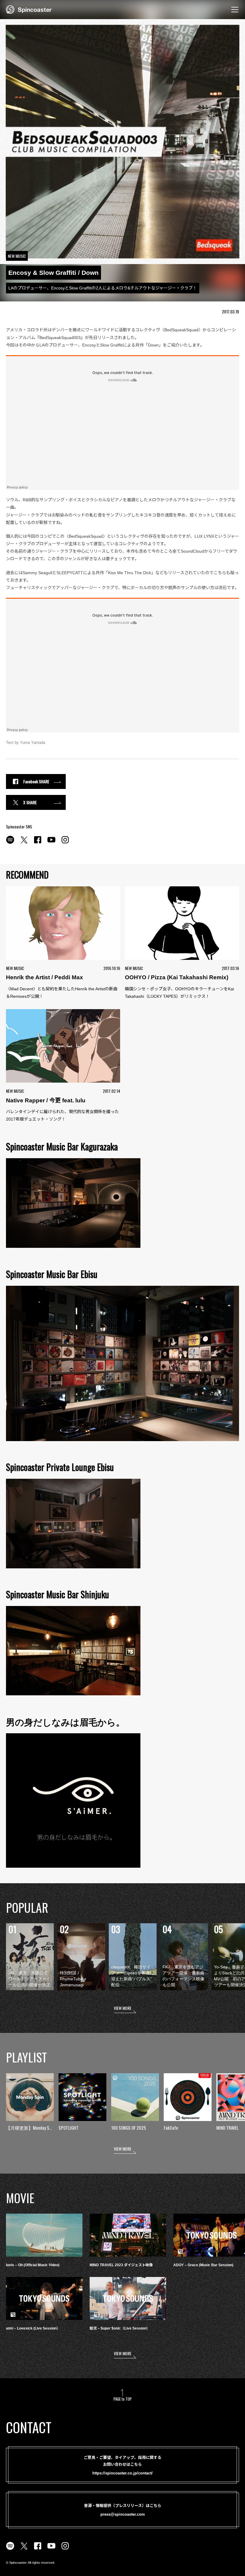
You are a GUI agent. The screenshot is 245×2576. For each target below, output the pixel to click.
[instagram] (65, 843)
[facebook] (38, 843)
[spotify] (10, 843)
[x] (24, 843)
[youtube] (51, 843)
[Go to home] (29, 9)
